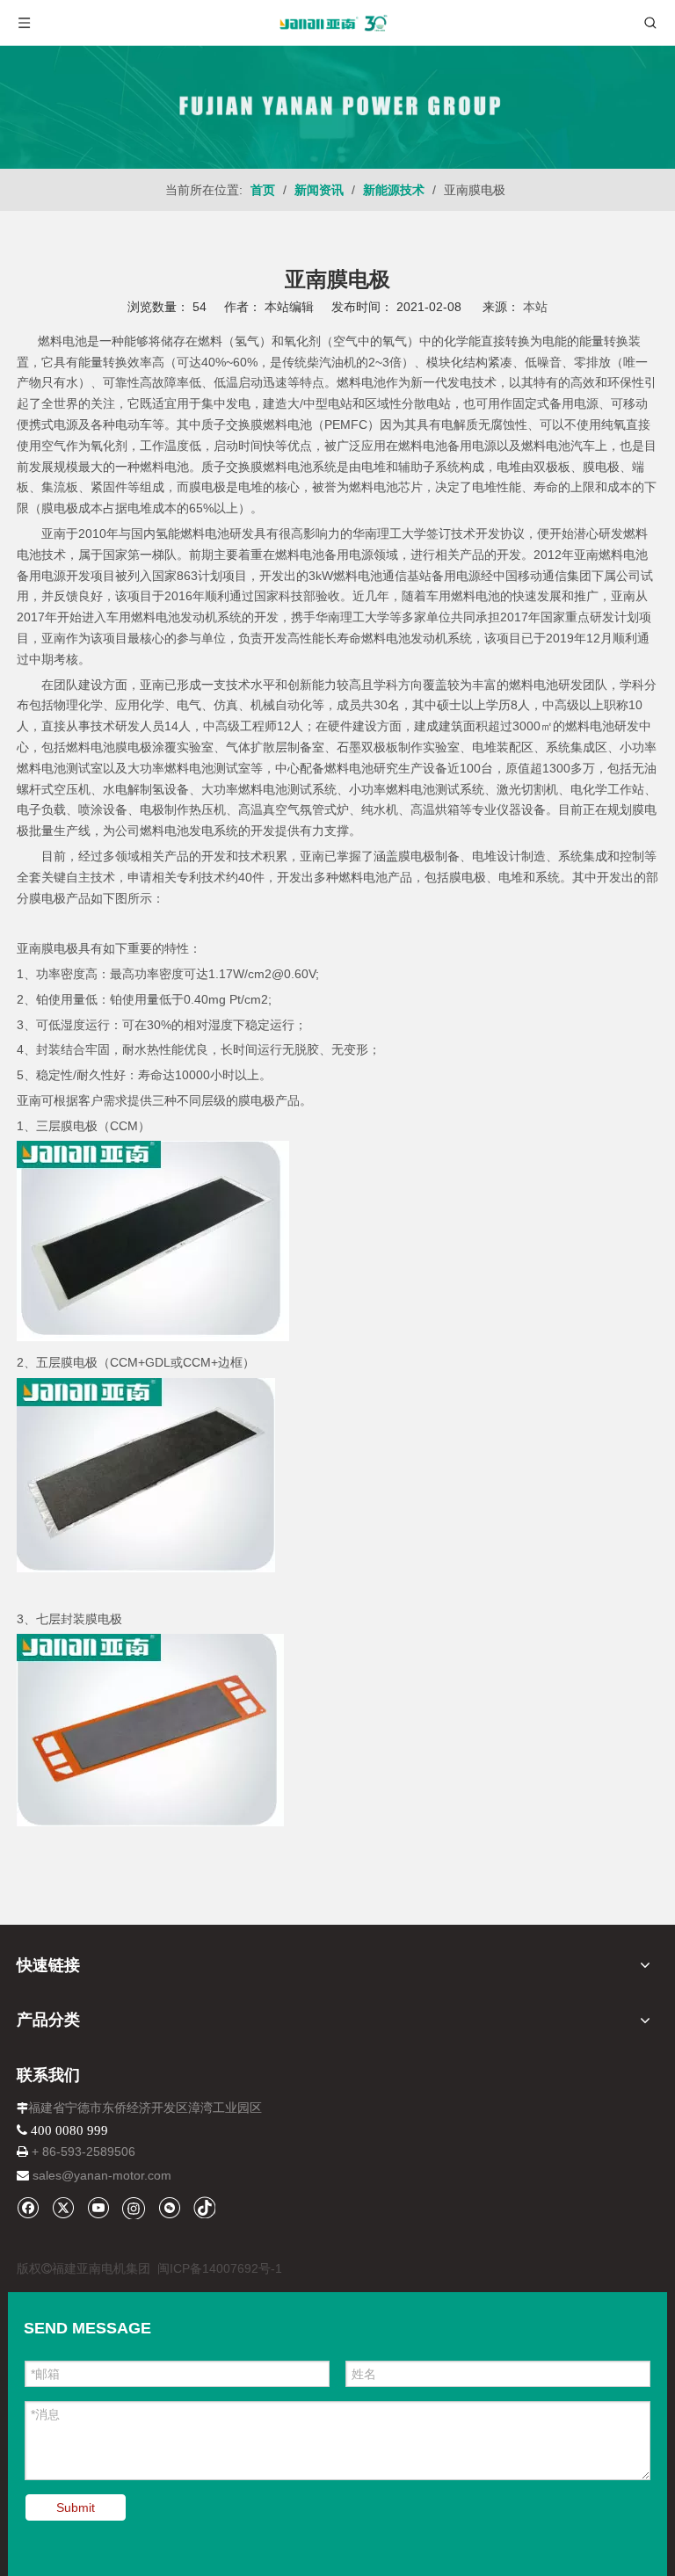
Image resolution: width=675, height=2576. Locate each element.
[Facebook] (28, 2207)
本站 (535, 307)
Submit (76, 2507)
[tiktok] (204, 2207)
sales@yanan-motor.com (102, 2175)
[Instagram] (134, 2208)
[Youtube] (98, 2207)
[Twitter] (63, 2207)
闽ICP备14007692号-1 (220, 2268)
